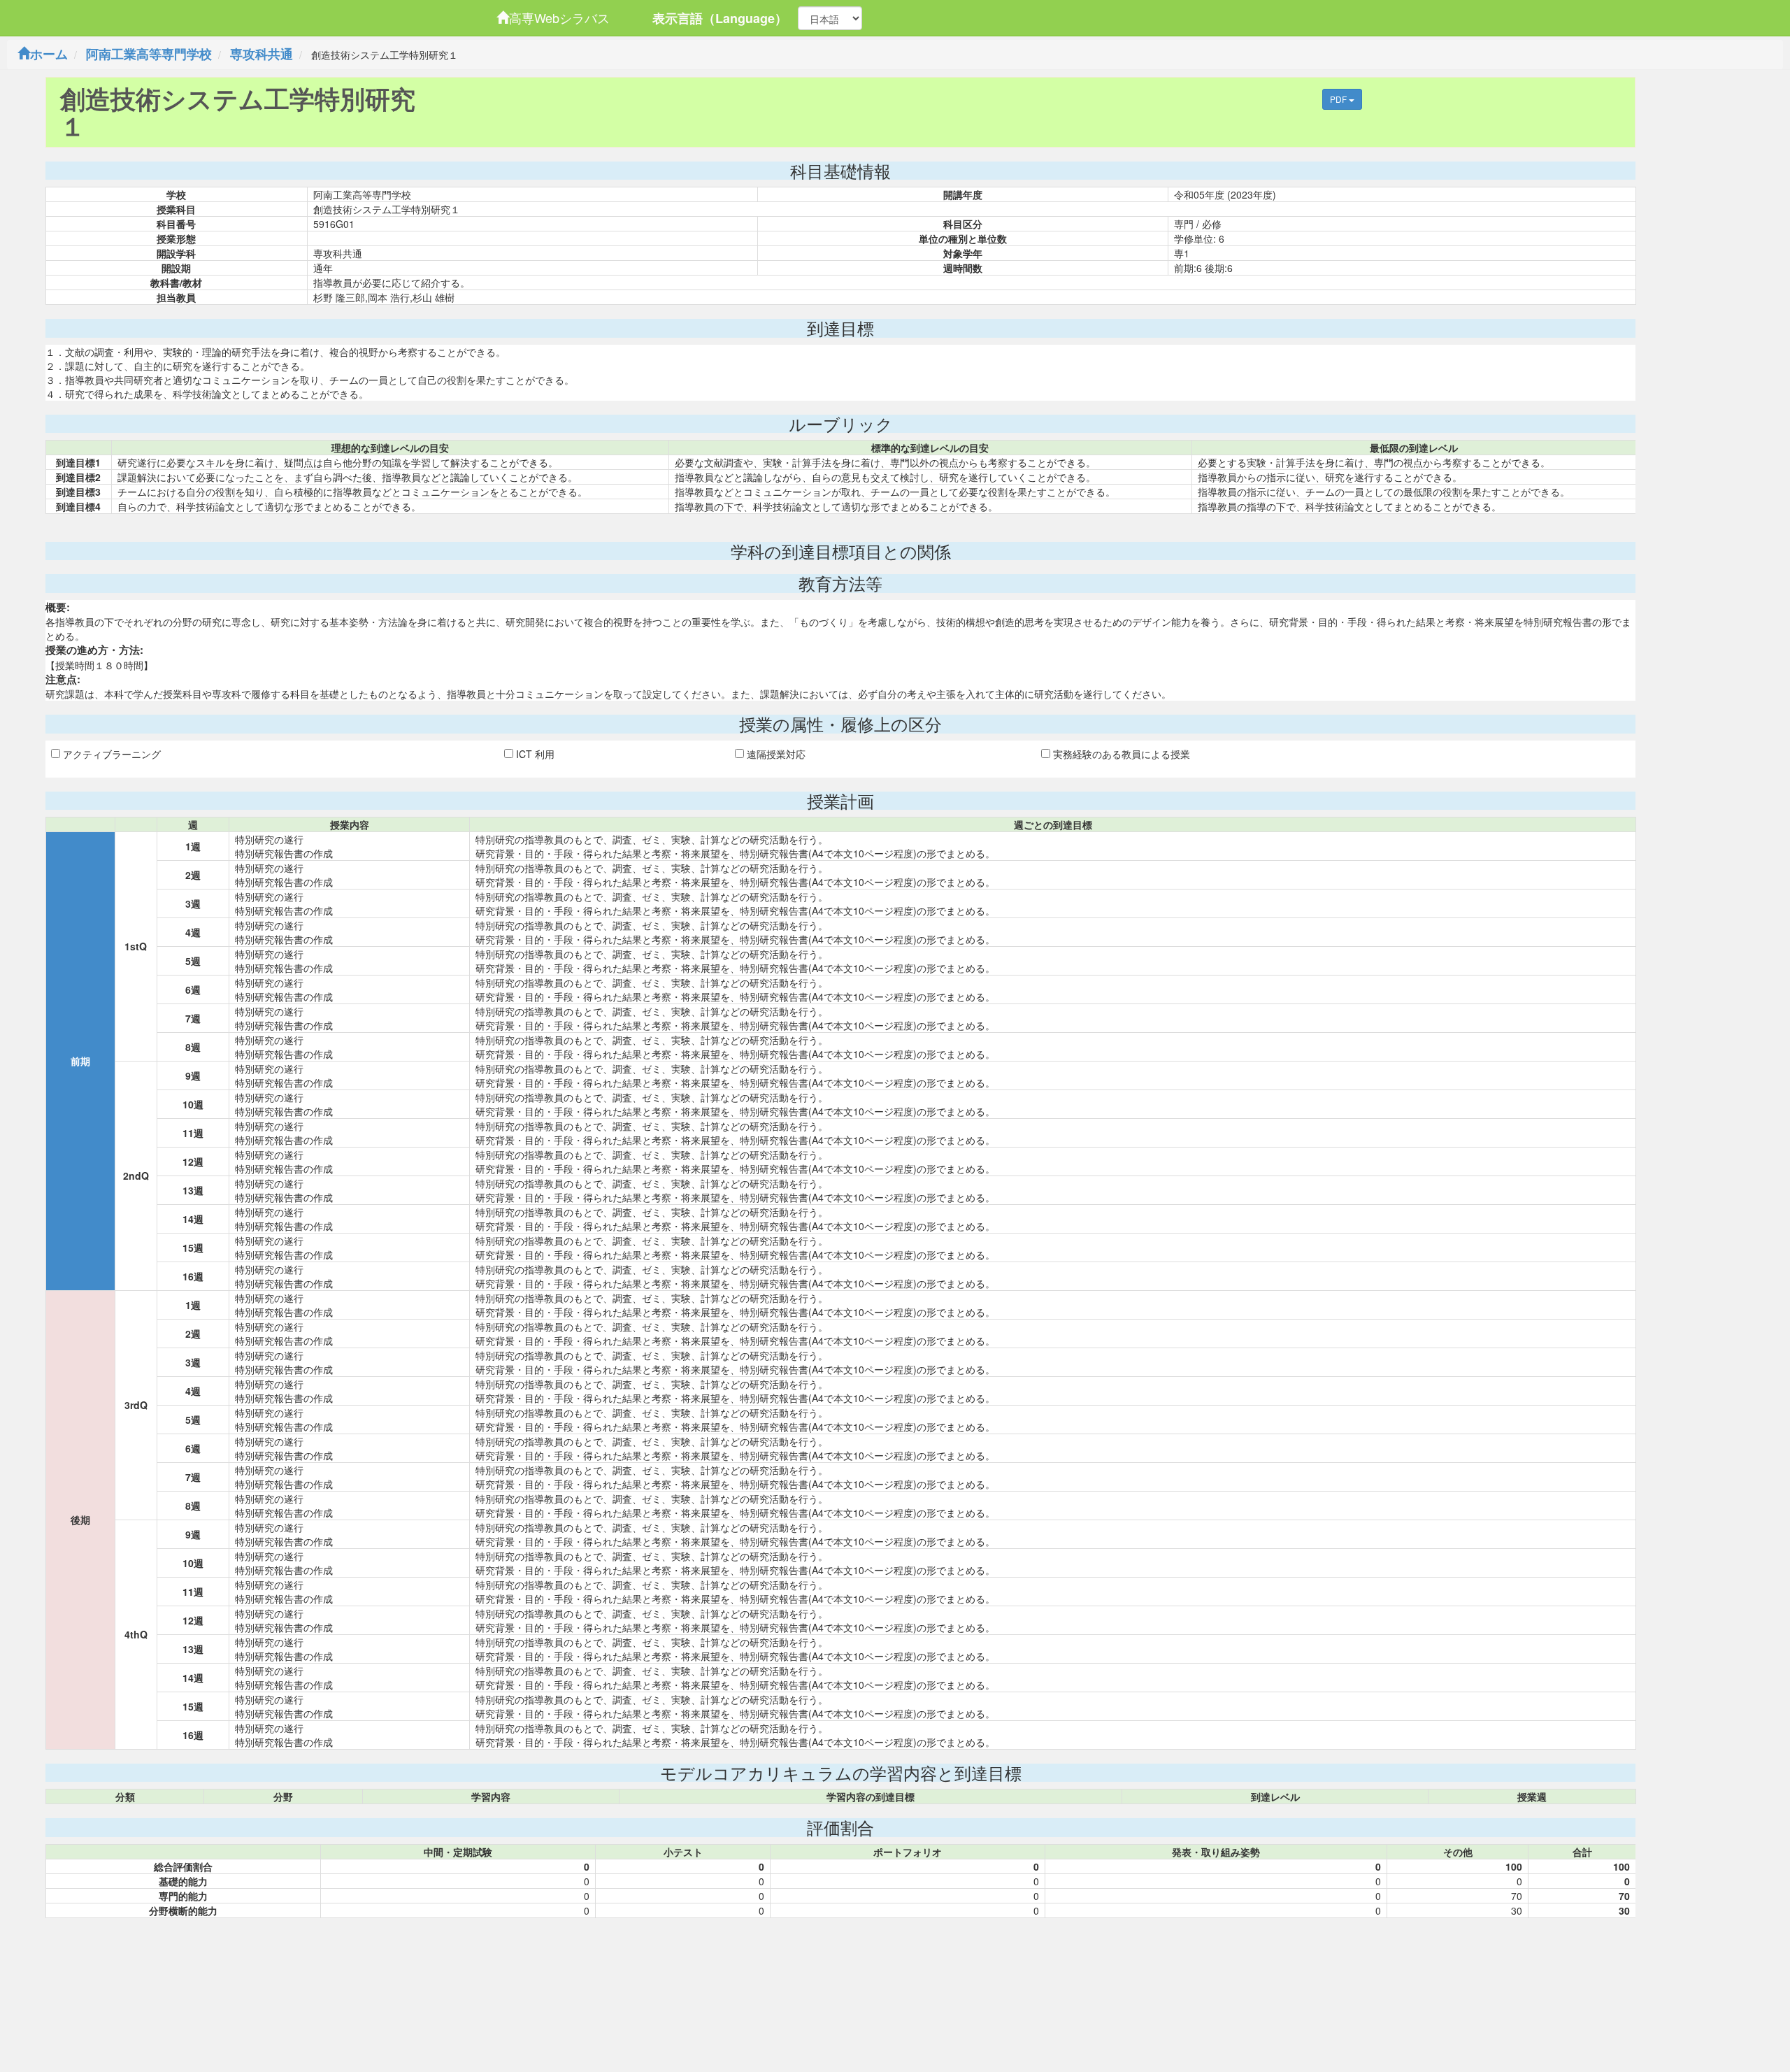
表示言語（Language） (720, 18)
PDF (1339, 99)
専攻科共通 (262, 54)
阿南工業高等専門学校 (149, 54)
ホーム (49, 54)
